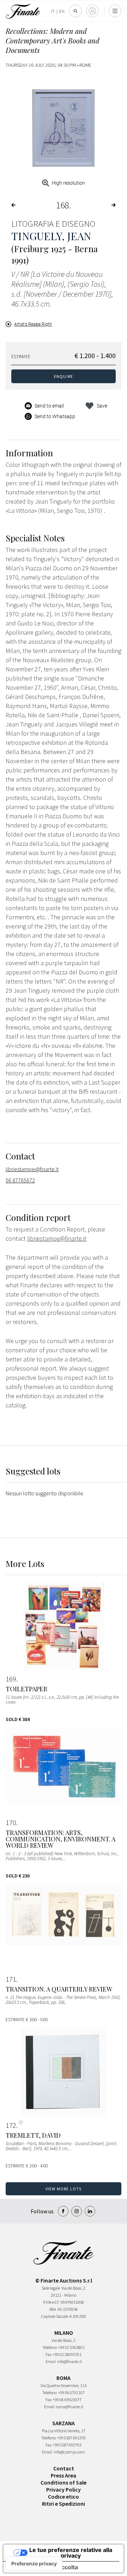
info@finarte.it (69, 2361)
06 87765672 (20, 1180)
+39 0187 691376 (71, 2438)
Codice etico (64, 2497)
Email (51, 2361)
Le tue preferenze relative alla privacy (71, 2553)
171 (11, 1979)
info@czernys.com (69, 2452)
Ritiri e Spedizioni (64, 2504)
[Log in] (92, 11)
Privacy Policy (64, 2489)
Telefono (50, 2347)
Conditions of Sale (64, 2482)
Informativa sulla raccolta (43, 2567)
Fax (49, 2354)
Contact (64, 2468)
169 (11, 1679)
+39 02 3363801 (71, 2347)
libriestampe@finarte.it (32, 1169)
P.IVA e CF (51, 2302)
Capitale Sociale (55, 2316)
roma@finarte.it (69, 2407)
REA (53, 2309)
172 (11, 2125)
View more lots (64, 2189)
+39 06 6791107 (71, 2393)
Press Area (64, 2475)
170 (11, 1823)
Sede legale (51, 2288)
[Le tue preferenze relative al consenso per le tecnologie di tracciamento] (34, 2564)
